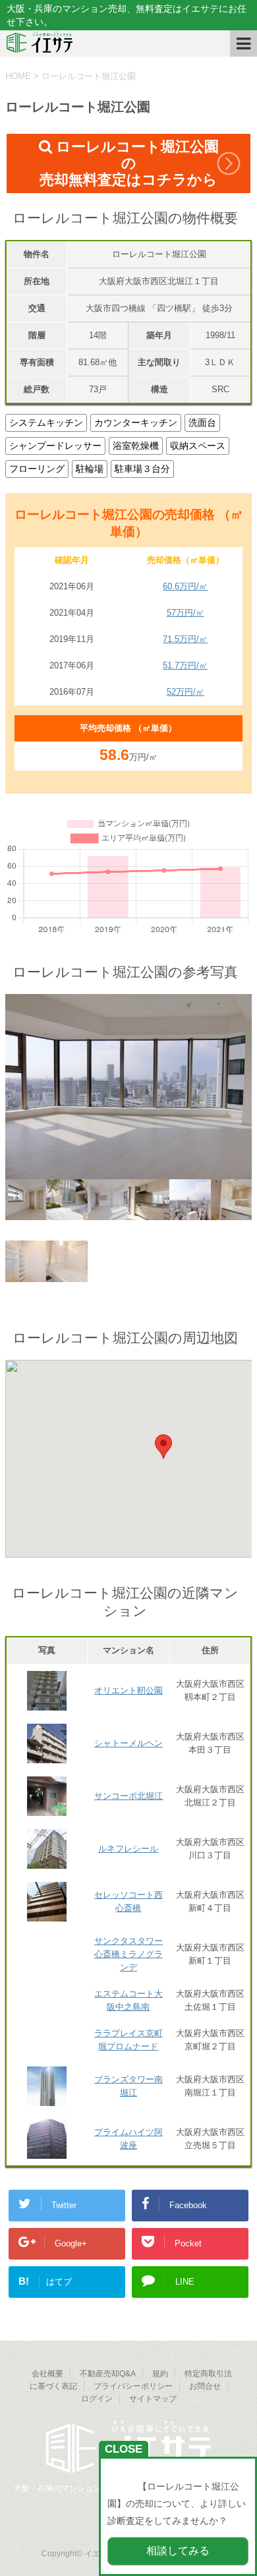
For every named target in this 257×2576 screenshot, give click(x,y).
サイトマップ (153, 2399)
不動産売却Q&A (108, 2374)
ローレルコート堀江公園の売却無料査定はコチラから (129, 163)
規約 (160, 2374)
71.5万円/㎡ (185, 639)
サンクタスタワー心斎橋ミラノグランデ (128, 1954)
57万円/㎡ (186, 613)
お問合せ (205, 2386)
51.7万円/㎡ (185, 665)
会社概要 (47, 2374)
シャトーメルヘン (128, 1743)
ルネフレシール (128, 1849)
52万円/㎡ (186, 692)
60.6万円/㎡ (185, 586)
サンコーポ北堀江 (128, 1796)
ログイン (97, 2399)
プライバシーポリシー (133, 2386)
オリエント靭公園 (128, 1690)
